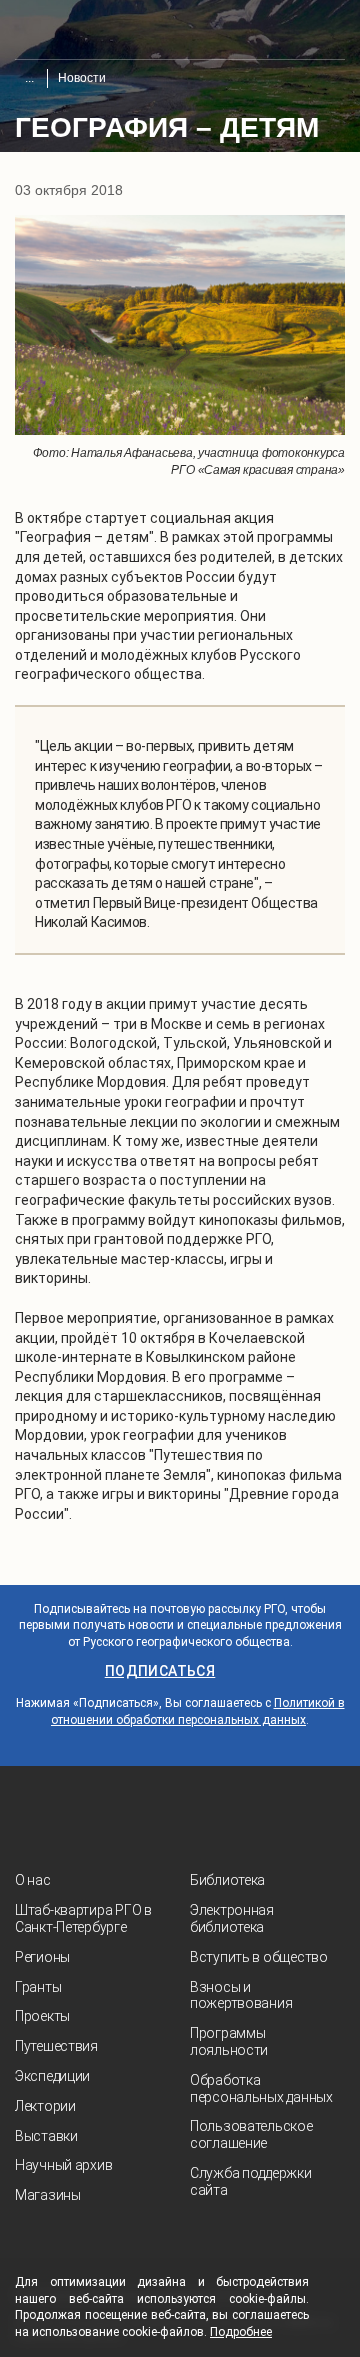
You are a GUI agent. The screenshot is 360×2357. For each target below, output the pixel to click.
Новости (82, 78)
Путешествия (56, 2046)
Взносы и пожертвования (241, 1995)
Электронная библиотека (232, 1918)
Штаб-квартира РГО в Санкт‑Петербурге (83, 1918)
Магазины (48, 2195)
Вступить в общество (259, 1957)
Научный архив (63, 2165)
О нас (33, 1880)
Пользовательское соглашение (251, 2134)
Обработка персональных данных (261, 2088)
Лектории (45, 2106)
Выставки (46, 2136)
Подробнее (241, 2332)
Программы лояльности (229, 2041)
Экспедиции (52, 2076)
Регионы (42, 1957)
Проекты (42, 2016)
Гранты (38, 1987)
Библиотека (227, 1880)
